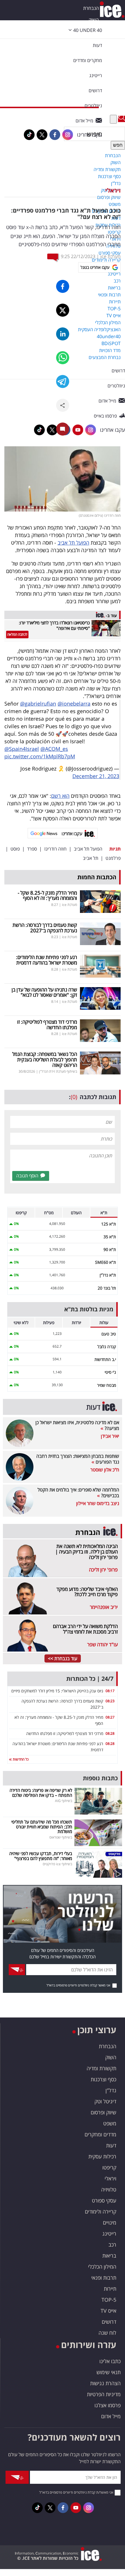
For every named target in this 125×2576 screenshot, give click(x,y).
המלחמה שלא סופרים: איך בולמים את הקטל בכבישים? (78, 1493)
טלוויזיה (109, 2189)
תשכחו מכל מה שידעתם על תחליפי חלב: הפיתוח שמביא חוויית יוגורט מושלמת (42, 1827)
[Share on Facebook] (63, 286)
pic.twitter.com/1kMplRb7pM (40, 756)
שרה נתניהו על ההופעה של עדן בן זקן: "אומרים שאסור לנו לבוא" (44, 992)
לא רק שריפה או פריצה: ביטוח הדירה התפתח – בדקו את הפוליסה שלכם (41, 1793)
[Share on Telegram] (63, 381)
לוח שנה (107, 2333)
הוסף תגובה (27, 1176)
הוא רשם (60, 796)
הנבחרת (91, 8)
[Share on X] (63, 310)
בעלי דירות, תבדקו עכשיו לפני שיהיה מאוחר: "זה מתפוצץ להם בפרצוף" (41, 1856)
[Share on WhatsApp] (63, 358)
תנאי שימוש (109, 2372)
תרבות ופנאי (104, 2278)
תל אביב (91, 858)
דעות (97, 45)
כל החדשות (20, 1759)
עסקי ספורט (104, 2200)
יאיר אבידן (110, 1436)
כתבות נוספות (100, 1778)
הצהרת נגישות (105, 2383)
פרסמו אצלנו (108, 2405)
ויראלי (113, 190)
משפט (110, 2123)
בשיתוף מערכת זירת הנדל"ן (58, 1071)
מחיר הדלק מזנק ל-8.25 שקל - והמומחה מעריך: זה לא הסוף (47, 895)
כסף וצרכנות (103, 2079)
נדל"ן (111, 2090)
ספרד (32, 849)
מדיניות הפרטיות (104, 2394)
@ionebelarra (74, 704)
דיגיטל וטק (105, 2101)
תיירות (110, 2289)
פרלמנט (113, 858)
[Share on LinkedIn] (63, 334)
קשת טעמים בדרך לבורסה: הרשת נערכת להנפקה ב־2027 (45, 928)
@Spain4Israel (22, 749)
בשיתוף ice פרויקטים (57, 1864)
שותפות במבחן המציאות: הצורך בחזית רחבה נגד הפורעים (78, 1459)
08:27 (110, 1717)
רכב (112, 2245)
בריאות (109, 2256)
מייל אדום (111, 2416)
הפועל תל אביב (73, 543)
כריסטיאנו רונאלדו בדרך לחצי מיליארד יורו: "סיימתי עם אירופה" (54, 625)
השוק (94, 20)
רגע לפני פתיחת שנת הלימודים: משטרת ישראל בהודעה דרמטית (47, 960)
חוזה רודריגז (55, 849)
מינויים (110, 2222)
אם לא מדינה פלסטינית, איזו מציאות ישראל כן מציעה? (77, 1425)
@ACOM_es (54, 749)
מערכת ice (110, 256)
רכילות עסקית (102, 2156)
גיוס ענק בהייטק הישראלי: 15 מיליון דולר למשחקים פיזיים (57, 1691)
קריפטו (109, 2167)
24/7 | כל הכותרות (90, 1679)
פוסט (15, 849)
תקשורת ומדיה (101, 2068)
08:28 (110, 1733)
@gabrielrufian (38, 704)
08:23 (110, 1701)
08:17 (110, 1691)
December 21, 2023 (96, 776)
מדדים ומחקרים (100, 2134)
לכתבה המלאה (17, 634)
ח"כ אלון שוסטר (105, 1470)
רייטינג (109, 2234)
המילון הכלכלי (102, 2267)
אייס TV (108, 2311)
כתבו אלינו (110, 2361)
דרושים (109, 2322)
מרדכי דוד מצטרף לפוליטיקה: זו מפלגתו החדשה (47, 1025)
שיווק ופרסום (103, 2112)
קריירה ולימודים (101, 2211)
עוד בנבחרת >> (63, 1658)
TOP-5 (109, 2300)
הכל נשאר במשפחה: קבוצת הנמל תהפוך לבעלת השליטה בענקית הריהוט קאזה (45, 1059)
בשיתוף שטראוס (61, 1837)
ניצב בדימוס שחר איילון (98, 1503)
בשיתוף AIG (64, 1801)
